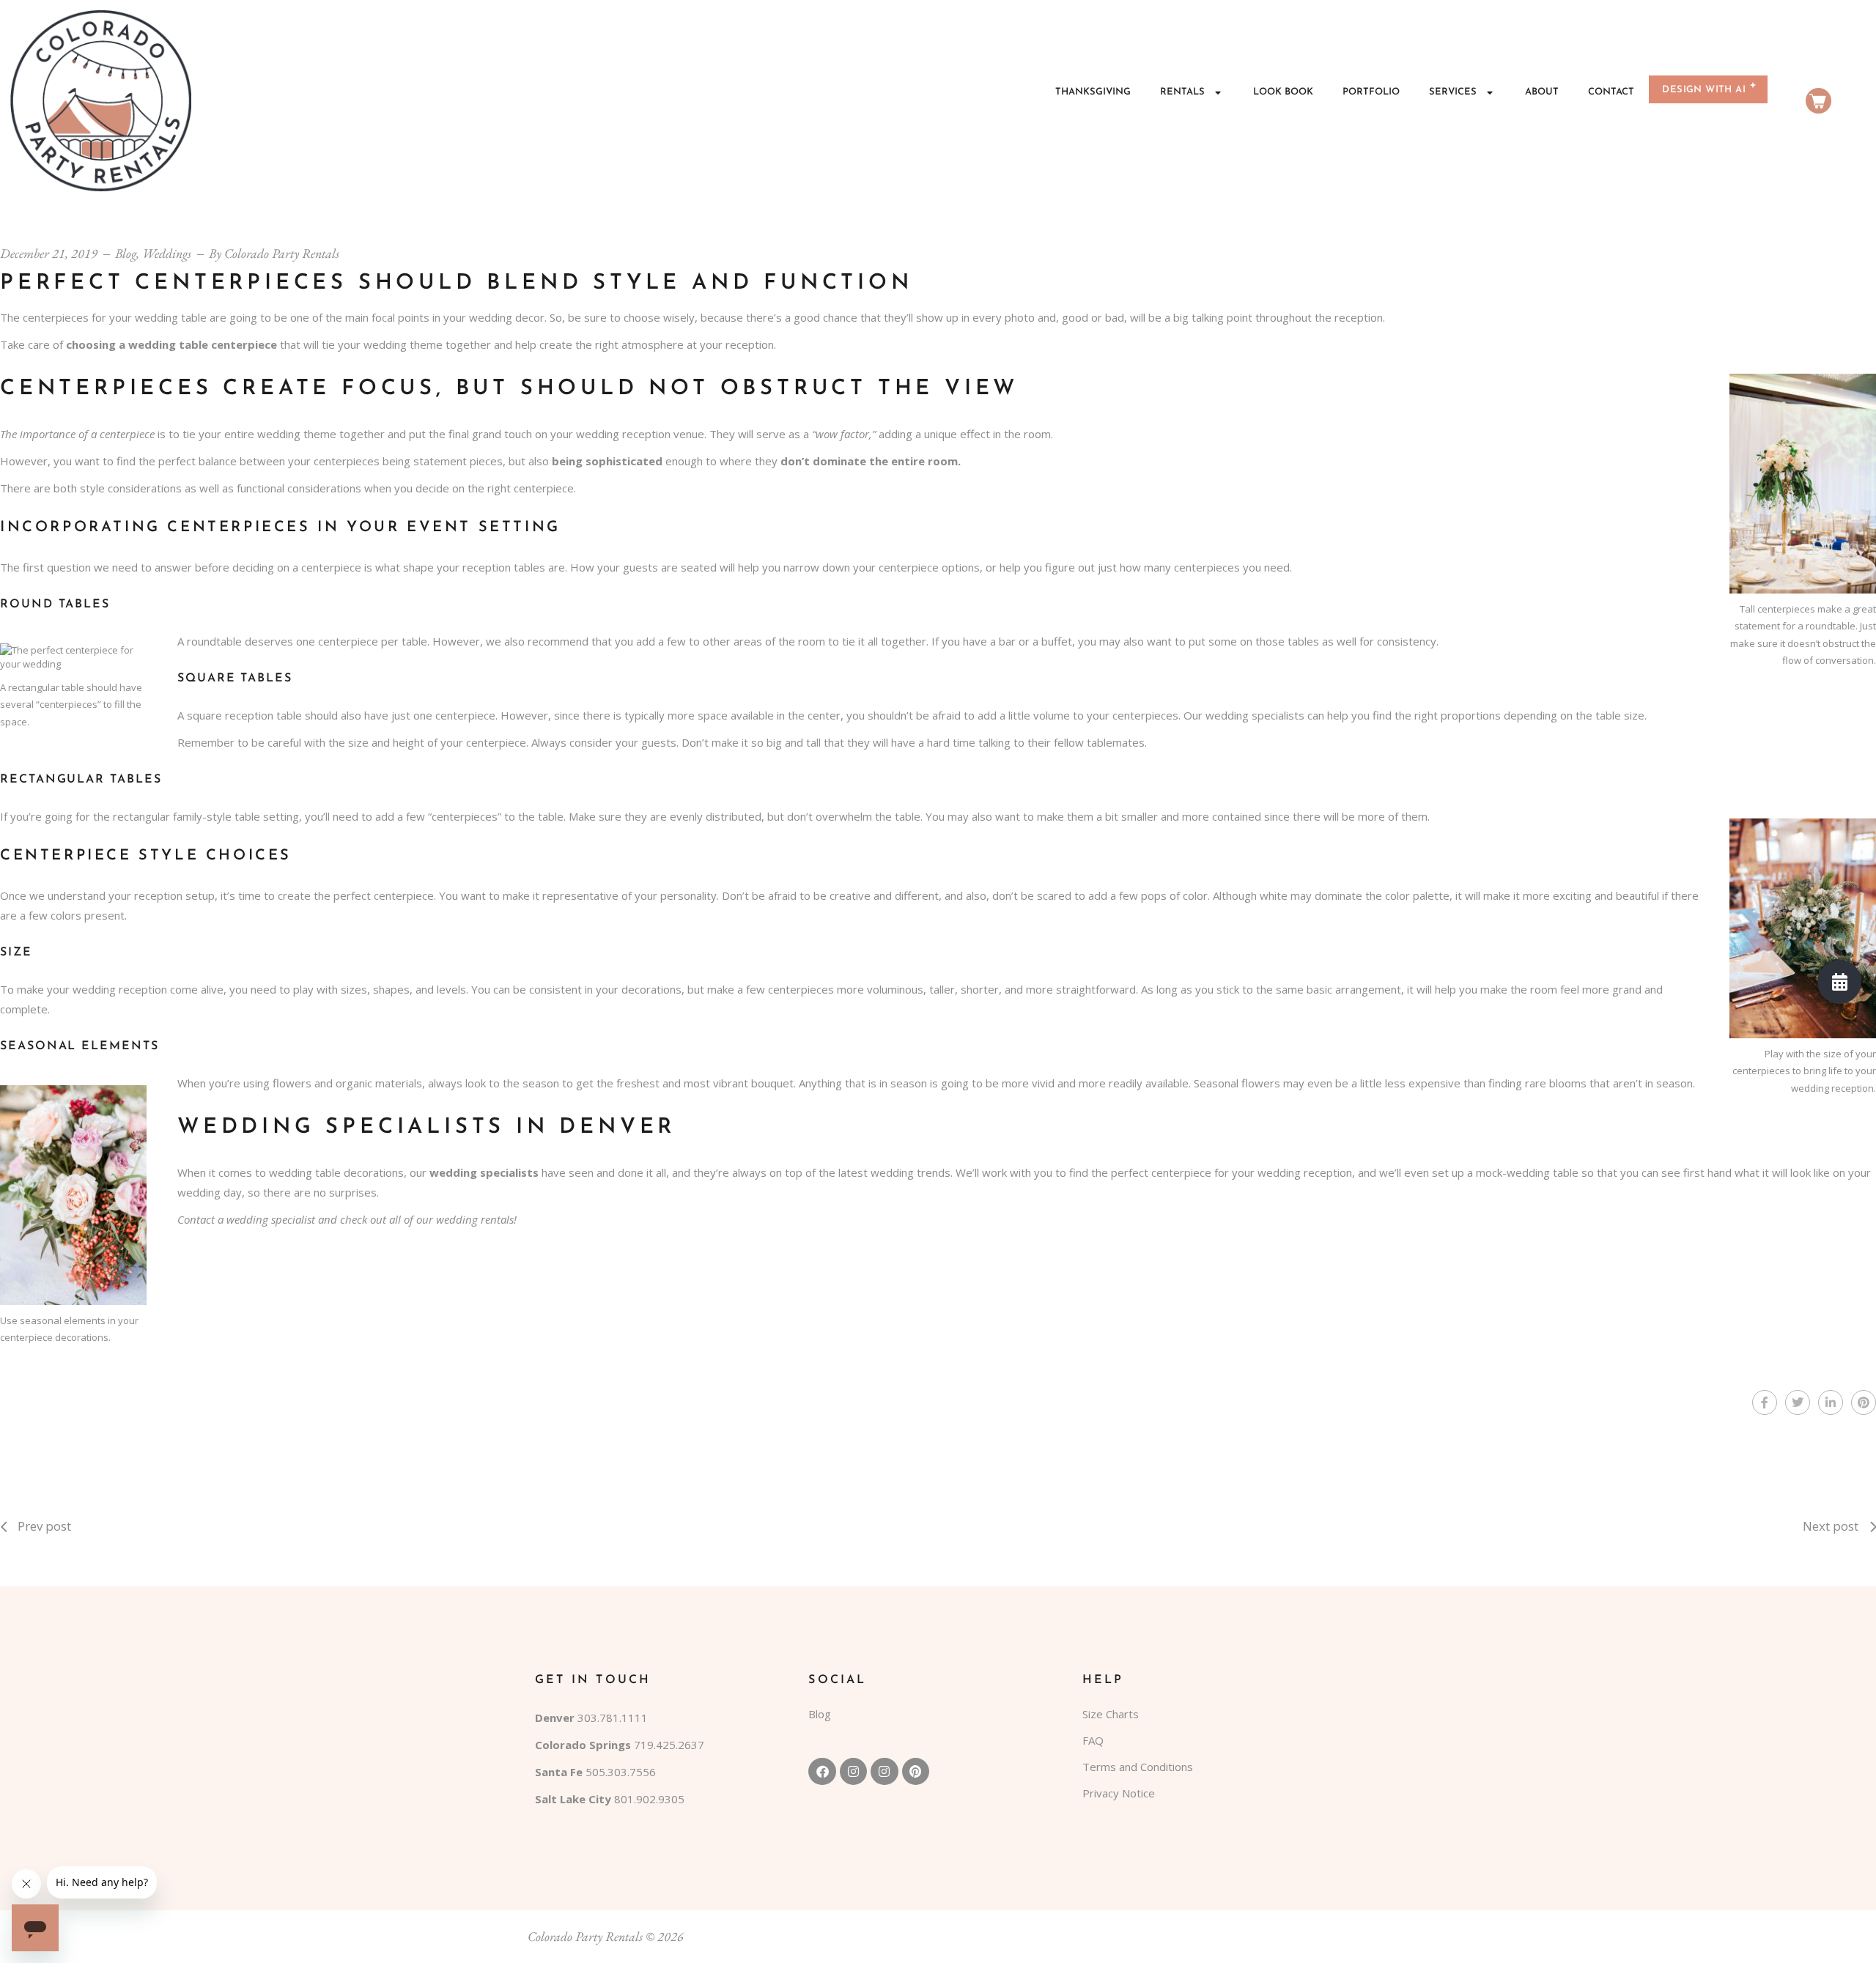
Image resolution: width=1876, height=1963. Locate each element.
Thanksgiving (1093, 92)
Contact (1611, 92)
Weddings (167, 253)
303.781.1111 (613, 1718)
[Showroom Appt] (1839, 982)
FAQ (1093, 1740)
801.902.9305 (649, 1799)
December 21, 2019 (49, 253)
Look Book (1283, 92)
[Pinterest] (916, 1771)
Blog (126, 253)
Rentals (1182, 92)
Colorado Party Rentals (282, 253)
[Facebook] (822, 1771)
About (1542, 92)
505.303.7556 (621, 1772)
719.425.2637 (669, 1745)
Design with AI (1704, 90)
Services (1453, 92)
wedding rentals (475, 1219)
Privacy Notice (1119, 1793)
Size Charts (1111, 1714)
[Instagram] (853, 1771)
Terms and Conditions (1138, 1767)
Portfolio (1371, 92)
